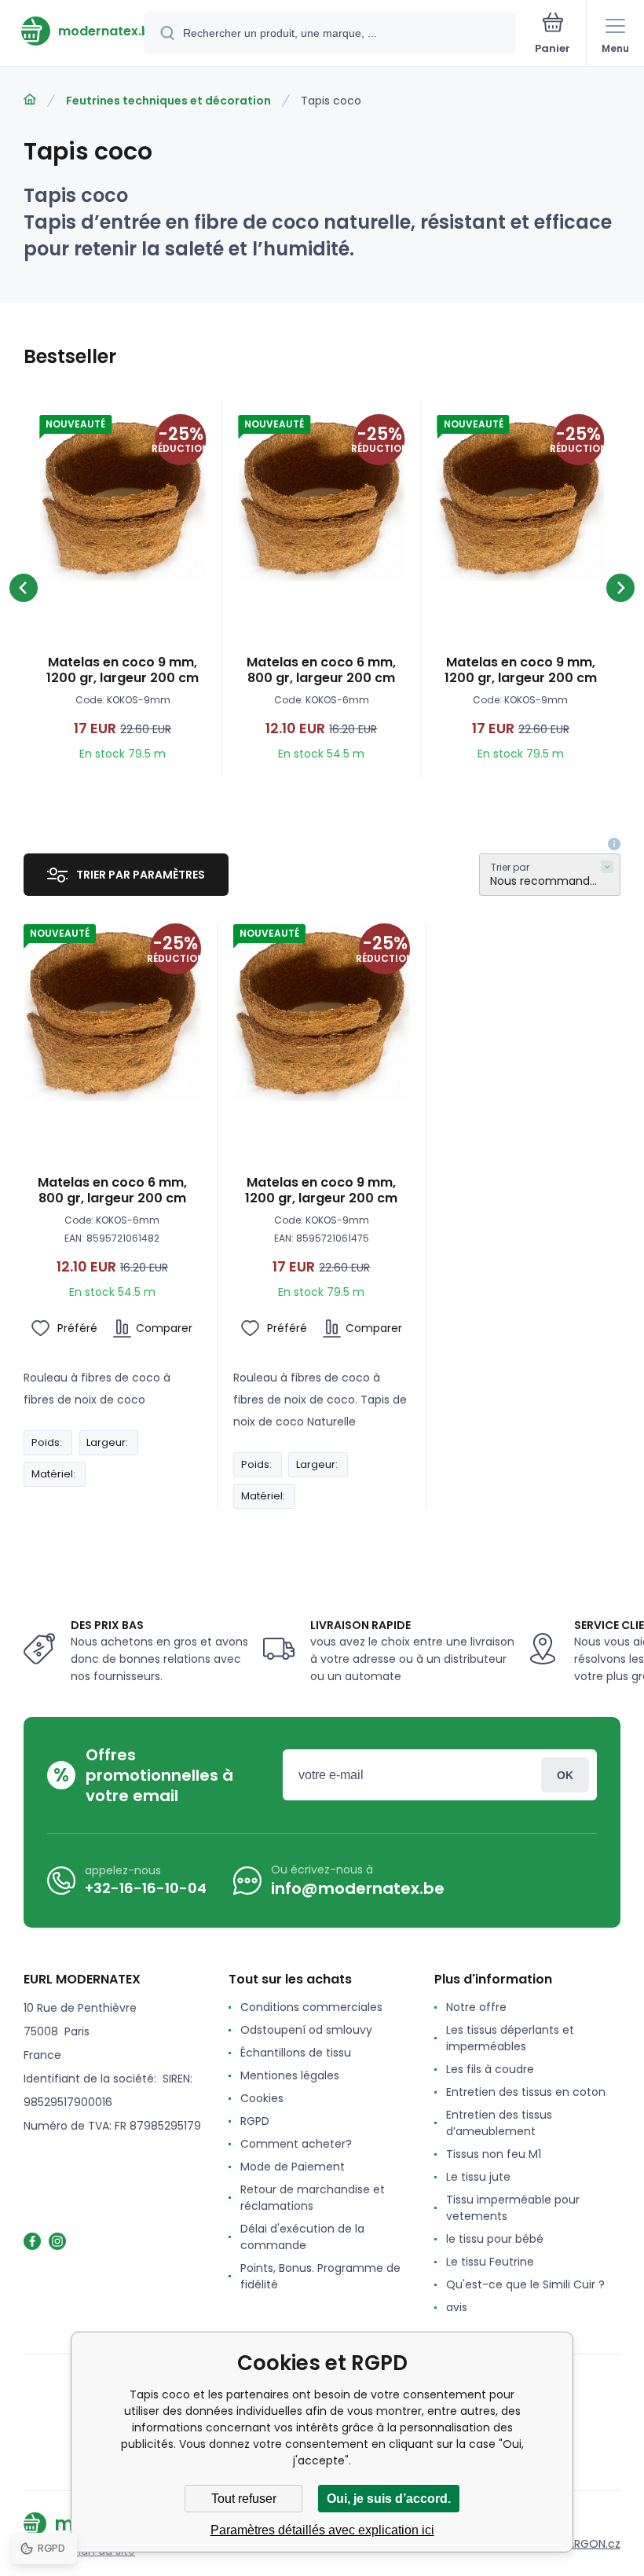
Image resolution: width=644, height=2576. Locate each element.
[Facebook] (32, 2241)
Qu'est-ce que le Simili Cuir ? (525, 2284)
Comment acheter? (296, 2144)
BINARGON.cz (586, 2544)
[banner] (73, 31)
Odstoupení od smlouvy (306, 2030)
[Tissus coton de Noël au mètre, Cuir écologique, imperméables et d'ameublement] (30, 100)
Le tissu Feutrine (490, 2262)
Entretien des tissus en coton (526, 2092)
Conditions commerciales (311, 2007)
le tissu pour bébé (495, 2239)
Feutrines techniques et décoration (168, 101)
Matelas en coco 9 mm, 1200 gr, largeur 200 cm (123, 670)
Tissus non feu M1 (494, 2154)
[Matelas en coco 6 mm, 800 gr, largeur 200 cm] (321, 497)
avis (457, 2307)
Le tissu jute (478, 2177)
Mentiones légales (290, 2075)
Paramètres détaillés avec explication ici (322, 2530)
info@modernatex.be (358, 1888)
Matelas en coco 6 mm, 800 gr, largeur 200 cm (321, 670)
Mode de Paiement (293, 2167)
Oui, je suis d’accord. (389, 2499)
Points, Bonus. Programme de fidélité (320, 2276)
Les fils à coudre (490, 2069)
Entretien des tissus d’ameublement (499, 2123)
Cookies (262, 2098)
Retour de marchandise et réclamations (313, 2198)
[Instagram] (57, 2241)
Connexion (565, 1775)
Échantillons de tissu (296, 2053)
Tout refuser (244, 2499)
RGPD (255, 2121)
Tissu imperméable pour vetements (513, 2208)
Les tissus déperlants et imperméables (510, 2038)
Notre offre (476, 2007)
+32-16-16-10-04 (146, 1888)
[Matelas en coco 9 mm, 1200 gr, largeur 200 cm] (123, 497)
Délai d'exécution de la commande (302, 2237)
